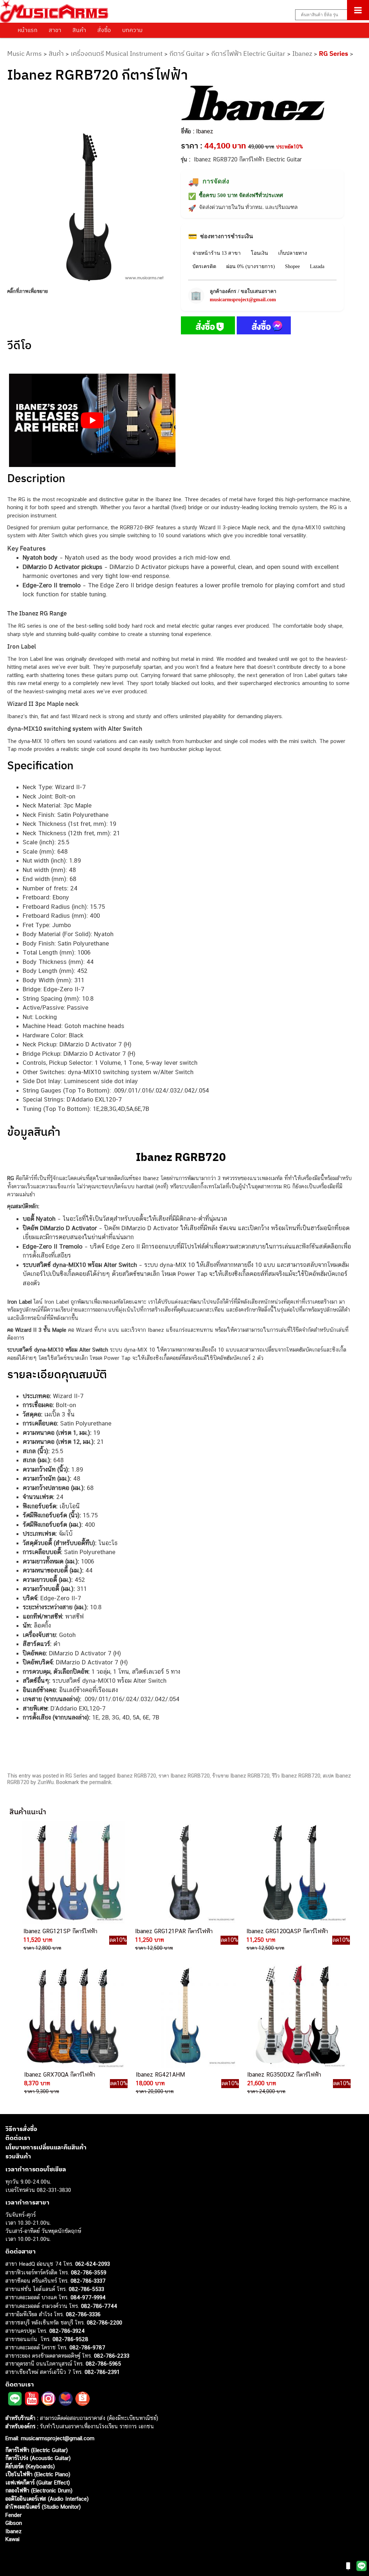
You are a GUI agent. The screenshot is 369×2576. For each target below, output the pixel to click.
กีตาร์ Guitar (187, 54)
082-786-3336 (83, 2314)
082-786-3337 (88, 2281)
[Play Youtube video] (92, 421)
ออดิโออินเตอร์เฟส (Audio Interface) (47, 2499)
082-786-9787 (87, 2347)
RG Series (334, 54)
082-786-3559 (89, 2272)
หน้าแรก (28, 30)
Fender (14, 2515)
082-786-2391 (102, 2372)
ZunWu (46, 1782)
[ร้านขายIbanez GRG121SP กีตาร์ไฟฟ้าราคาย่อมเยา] (72, 1873)
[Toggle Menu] (358, 10)
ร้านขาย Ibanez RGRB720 (241, 1776)
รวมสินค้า (18, 2156)
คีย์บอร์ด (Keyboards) (30, 2466)
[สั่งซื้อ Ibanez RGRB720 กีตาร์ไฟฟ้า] (208, 327)
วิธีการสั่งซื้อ (21, 2129)
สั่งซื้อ (104, 30)
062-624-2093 (93, 2264)
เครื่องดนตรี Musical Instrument (117, 54)
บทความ (132, 30)
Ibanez (302, 54)
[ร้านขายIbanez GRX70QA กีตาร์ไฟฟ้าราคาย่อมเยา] (73, 2016)
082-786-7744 (99, 2306)
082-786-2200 (105, 2323)
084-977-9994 (88, 2297)
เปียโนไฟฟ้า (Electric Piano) (38, 2474)
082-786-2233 (112, 2356)
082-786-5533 (86, 2289)
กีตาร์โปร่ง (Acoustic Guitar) (38, 2458)
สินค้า (79, 30)
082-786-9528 (70, 2339)
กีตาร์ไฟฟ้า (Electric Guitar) (37, 2450)
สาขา (55, 30)
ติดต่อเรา (18, 2138)
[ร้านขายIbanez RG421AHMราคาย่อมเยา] (184, 2016)
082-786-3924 (67, 2331)
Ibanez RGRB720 (136, 1776)
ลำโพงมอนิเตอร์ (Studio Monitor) (43, 2507)
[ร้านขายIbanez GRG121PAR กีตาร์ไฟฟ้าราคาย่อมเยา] (184, 1873)
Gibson (14, 2523)
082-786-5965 (103, 2364)
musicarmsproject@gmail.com (243, 300)
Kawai (12, 2539)
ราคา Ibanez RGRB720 (184, 1776)
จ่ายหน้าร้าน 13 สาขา (217, 253)
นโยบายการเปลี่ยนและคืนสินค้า (46, 2147)
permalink (100, 1782)
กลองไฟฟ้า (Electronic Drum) (39, 2490)
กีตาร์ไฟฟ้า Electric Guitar (248, 54)
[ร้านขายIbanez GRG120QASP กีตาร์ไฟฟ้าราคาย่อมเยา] (295, 1873)
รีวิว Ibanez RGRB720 (296, 1776)
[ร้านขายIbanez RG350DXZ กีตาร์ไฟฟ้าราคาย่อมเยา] (296, 2016)
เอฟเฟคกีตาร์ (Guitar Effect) (38, 2482)
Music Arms (25, 54)
